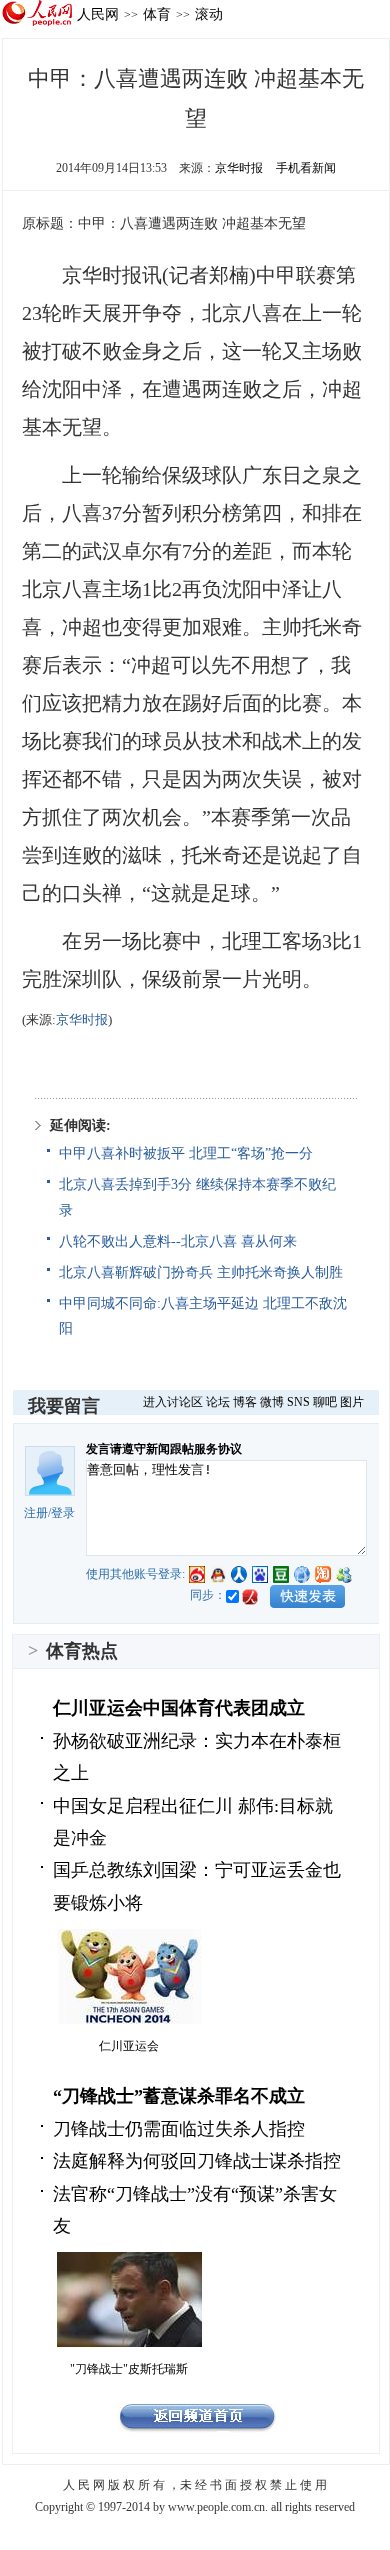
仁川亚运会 (129, 2046)
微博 (272, 1402)
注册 (36, 1513)
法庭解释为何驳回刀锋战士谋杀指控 (197, 2161)
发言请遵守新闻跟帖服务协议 (164, 1449)
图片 (352, 1402)
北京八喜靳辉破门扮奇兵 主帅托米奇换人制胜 (201, 1272)
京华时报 (239, 168)
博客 (245, 1402)
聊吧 (325, 1402)
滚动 (209, 14)
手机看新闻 (306, 168)
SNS (298, 1402)
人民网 (98, 14)
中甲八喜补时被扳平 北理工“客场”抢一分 (186, 1153)
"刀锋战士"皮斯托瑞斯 (129, 2369)
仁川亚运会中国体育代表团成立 (179, 1708)
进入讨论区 (173, 1402)
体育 (157, 14)
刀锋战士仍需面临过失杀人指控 (179, 2129)
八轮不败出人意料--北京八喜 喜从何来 (178, 1241)
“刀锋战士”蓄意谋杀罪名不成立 (179, 2096)
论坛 (218, 1402)
